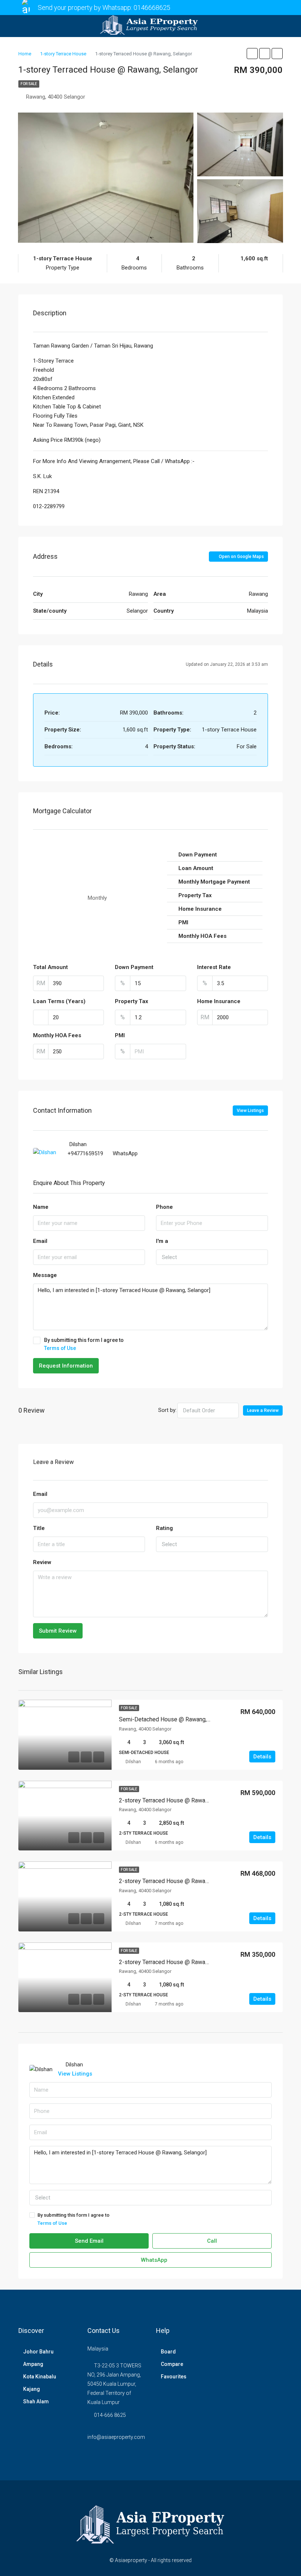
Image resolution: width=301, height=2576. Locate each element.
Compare (172, 2364)
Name (41, 1207)
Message (45, 1275)
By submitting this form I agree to (84, 1344)
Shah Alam (36, 2401)
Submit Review (58, 1631)
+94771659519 (85, 1153)
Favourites (174, 2377)
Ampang (33, 2364)
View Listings (250, 1111)
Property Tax (132, 1001)
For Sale (29, 84)
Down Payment (134, 967)
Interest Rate (214, 967)
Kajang (32, 2389)
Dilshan (133, 1762)
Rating (164, 1528)
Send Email (89, 2241)
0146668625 (152, 8)
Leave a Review (263, 1410)
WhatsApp (125, 1153)
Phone (164, 1207)
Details (262, 1757)
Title (39, 1528)
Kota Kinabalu (40, 2377)
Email (40, 1241)
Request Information (66, 1366)
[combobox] (212, 1257)
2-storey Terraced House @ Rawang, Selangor (178, 1800)
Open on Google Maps (241, 557)
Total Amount (50, 967)
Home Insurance (219, 1001)
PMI (120, 1035)
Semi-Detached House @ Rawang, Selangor (175, 1719)
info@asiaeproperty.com (116, 2437)
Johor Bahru (38, 2352)
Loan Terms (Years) (59, 1001)
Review (42, 1562)
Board (168, 2352)
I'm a (162, 1241)
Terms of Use (60, 1348)
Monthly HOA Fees (57, 1035)
